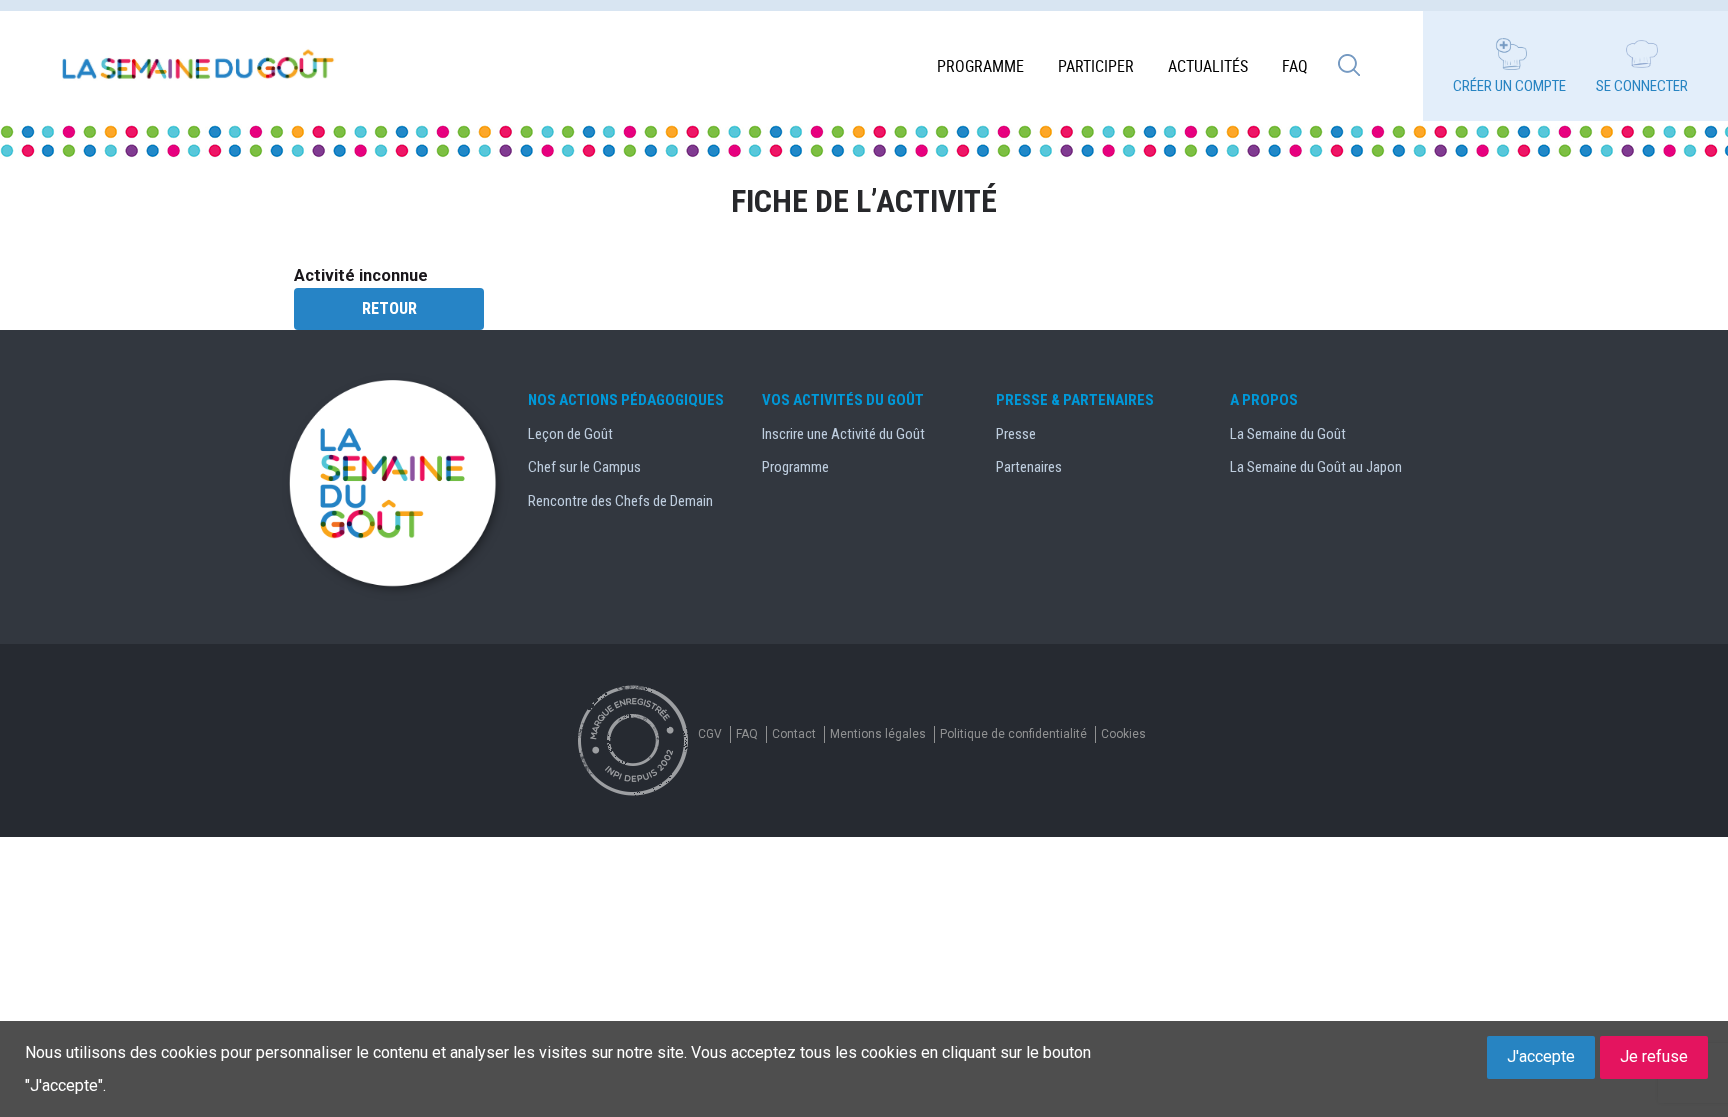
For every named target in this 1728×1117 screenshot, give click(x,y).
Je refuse (1654, 1056)
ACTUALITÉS (1208, 66)
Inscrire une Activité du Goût (843, 434)
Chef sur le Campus (584, 467)
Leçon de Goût (570, 434)
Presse (1016, 434)
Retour (389, 308)
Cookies (1123, 734)
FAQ (1295, 66)
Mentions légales (878, 734)
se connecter (1642, 86)
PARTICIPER (1096, 66)
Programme (980, 66)
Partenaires (1029, 467)
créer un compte (1509, 86)
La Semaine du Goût (1288, 434)
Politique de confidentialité (1013, 734)
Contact (794, 734)
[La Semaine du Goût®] (200, 66)
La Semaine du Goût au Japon (1316, 467)
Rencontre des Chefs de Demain (620, 501)
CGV (710, 734)
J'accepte (1541, 1056)
